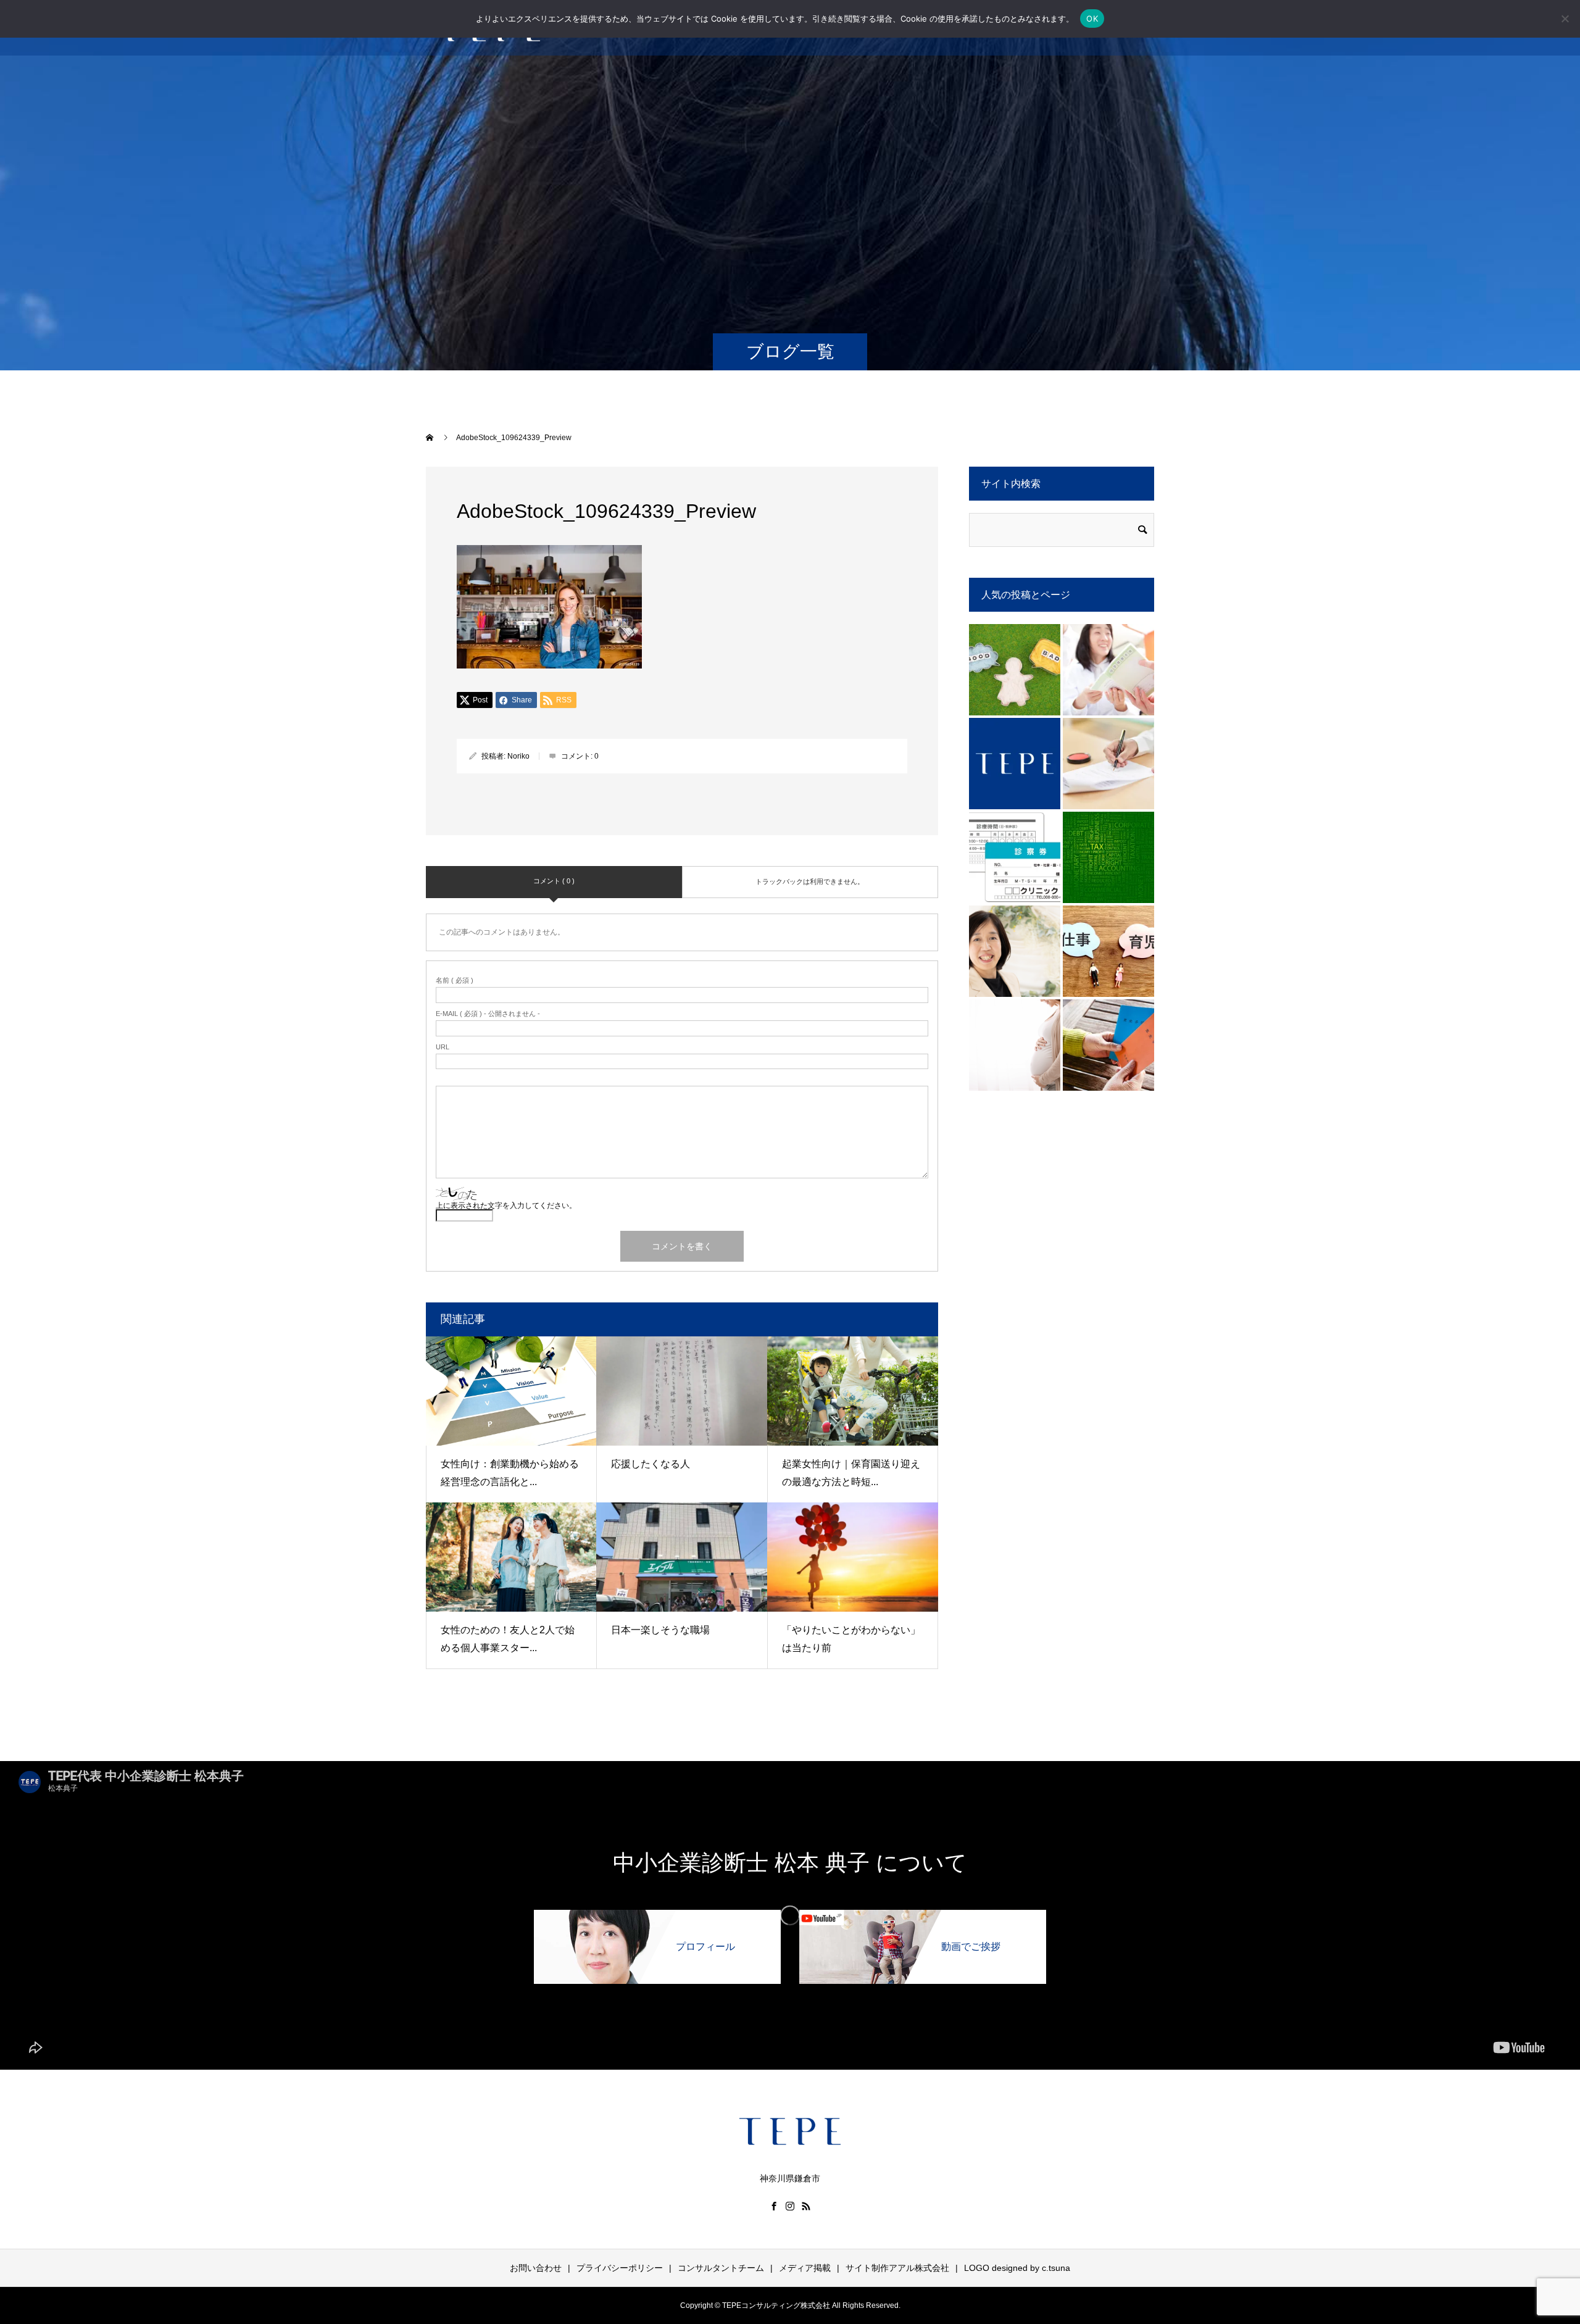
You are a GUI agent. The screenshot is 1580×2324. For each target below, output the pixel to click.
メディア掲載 (805, 2268)
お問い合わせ (536, 2268)
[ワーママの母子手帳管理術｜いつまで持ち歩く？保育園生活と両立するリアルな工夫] (1108, 670)
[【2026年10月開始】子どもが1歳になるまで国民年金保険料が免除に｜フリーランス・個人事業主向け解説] (1108, 951)
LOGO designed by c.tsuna (1017, 2268)
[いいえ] (1565, 19)
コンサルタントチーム (721, 2268)
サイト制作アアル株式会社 (897, 2268)
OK (1092, 19)
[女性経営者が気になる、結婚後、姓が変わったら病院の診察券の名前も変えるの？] (1015, 857)
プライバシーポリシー (620, 2268)
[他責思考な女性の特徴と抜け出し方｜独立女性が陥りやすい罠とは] (1015, 670)
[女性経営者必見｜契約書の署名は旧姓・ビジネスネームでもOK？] (1108, 764)
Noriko (518, 756)
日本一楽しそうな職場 (660, 1630)
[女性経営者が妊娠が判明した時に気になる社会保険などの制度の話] (1108, 1045)
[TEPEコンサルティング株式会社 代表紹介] (1015, 951)
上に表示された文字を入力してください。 (506, 1206)
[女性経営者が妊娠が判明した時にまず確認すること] (1015, 1045)
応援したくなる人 (651, 1464)
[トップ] (1015, 764)
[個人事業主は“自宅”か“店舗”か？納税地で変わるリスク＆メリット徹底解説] (1108, 857)
